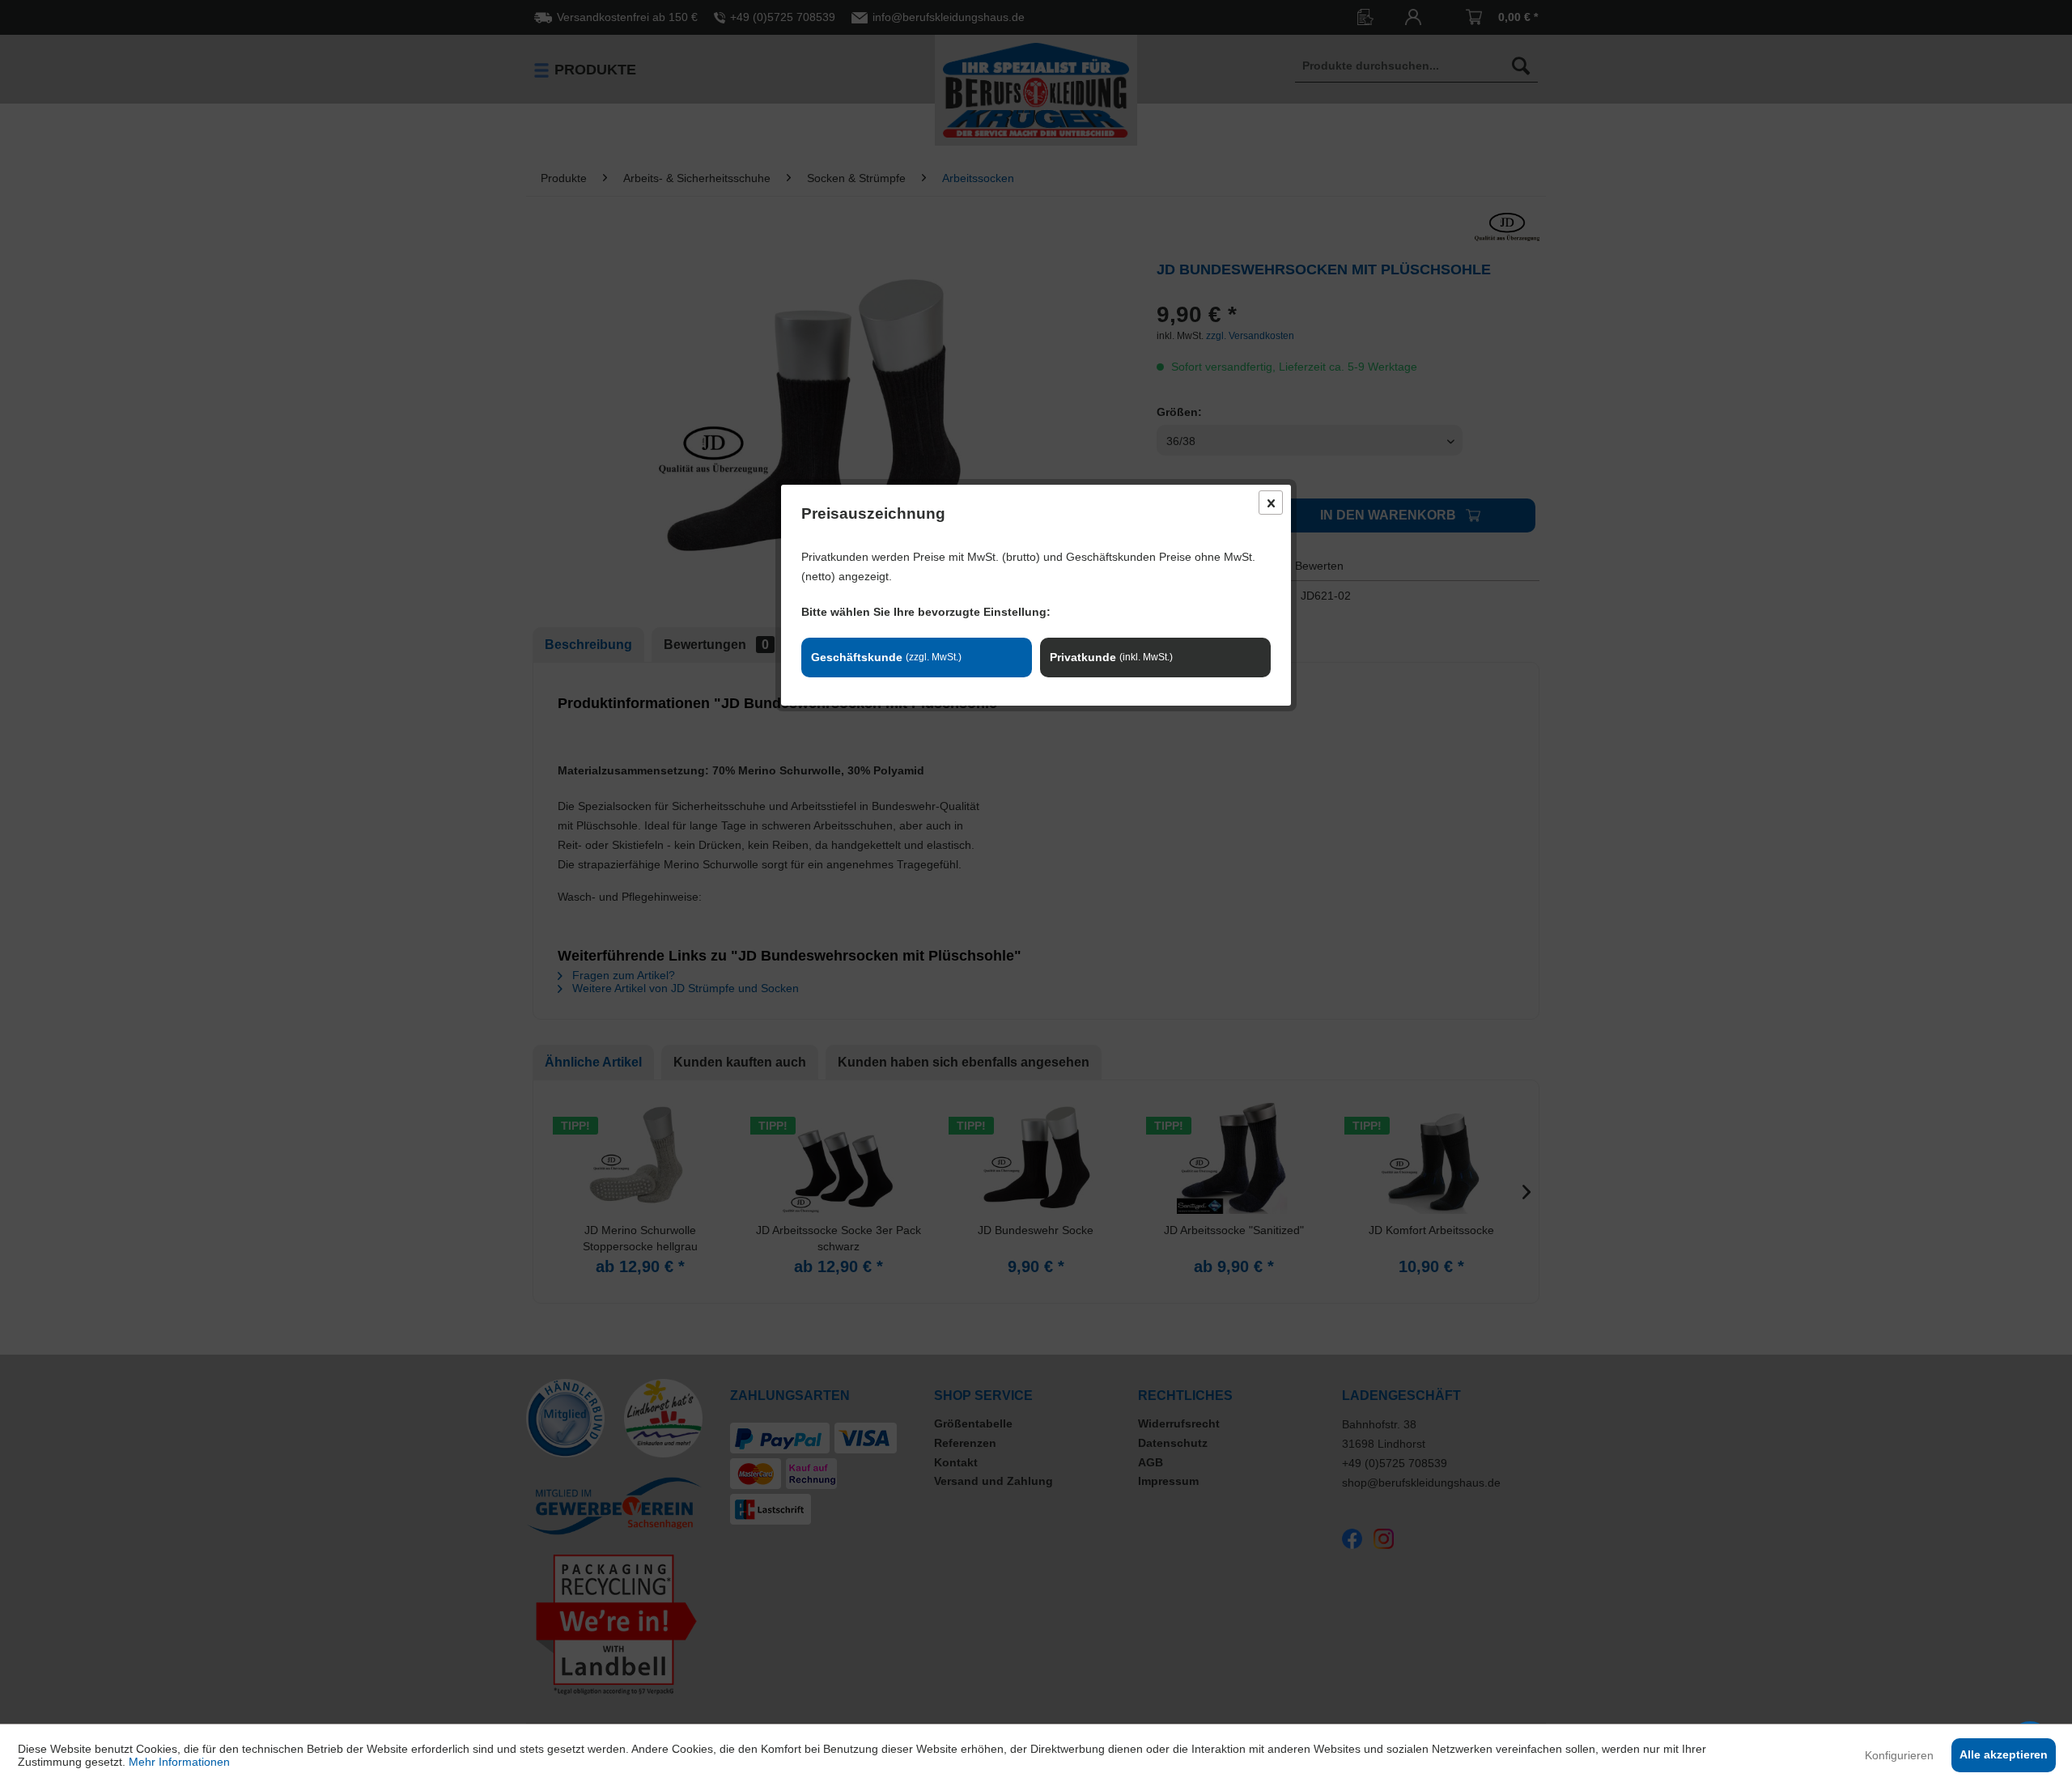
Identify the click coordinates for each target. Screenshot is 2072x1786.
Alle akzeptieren (2004, 1754)
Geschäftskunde (886, 657)
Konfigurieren (1899, 1755)
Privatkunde (1111, 657)
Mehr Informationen (179, 1762)
